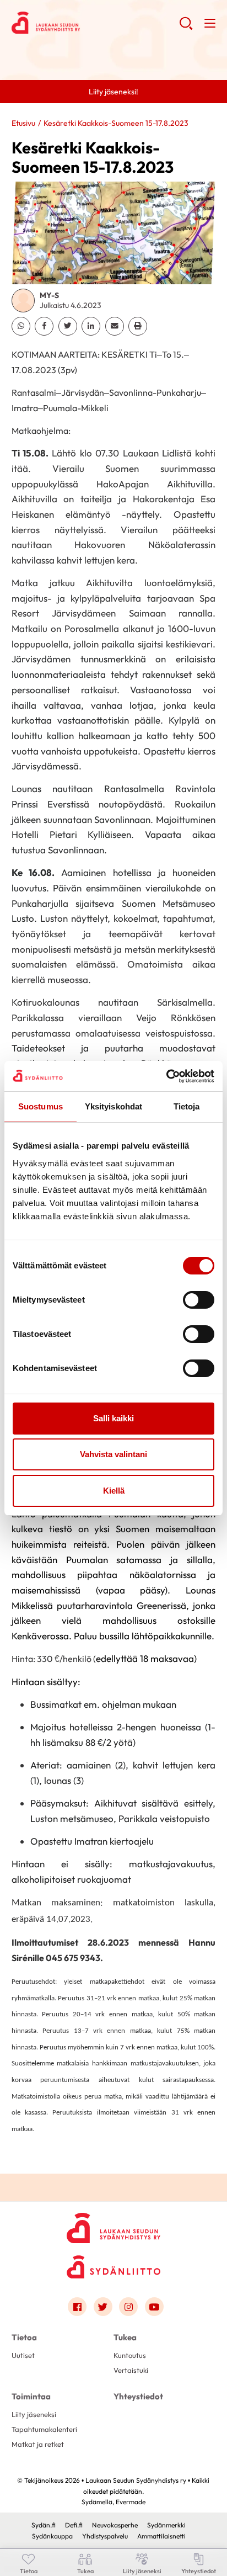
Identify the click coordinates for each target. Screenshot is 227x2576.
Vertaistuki (131, 2370)
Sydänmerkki (166, 2525)
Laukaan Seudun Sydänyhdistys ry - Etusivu (96, 23)
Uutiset (23, 2355)
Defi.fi (74, 2525)
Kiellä (114, 1491)
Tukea (125, 2337)
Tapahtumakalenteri (44, 2429)
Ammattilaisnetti (161, 2536)
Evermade (131, 2502)
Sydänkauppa (52, 2536)
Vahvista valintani (113, 1454)
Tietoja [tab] (187, 1106)
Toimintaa (31, 2396)
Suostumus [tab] (40, 1106)
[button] (186, 28)
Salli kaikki (113, 1418)
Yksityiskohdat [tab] (113, 1106)
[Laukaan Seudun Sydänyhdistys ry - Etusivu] (113, 2225)
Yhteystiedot (138, 2396)
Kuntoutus (130, 2355)
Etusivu (23, 123)
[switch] (199, 1300)
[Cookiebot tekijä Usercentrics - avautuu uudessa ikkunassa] (166, 1076)
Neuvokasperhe (115, 2525)
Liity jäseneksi (34, 2414)
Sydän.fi (44, 2525)
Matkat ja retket (38, 2444)
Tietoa (24, 2337)
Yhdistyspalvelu (105, 2536)
